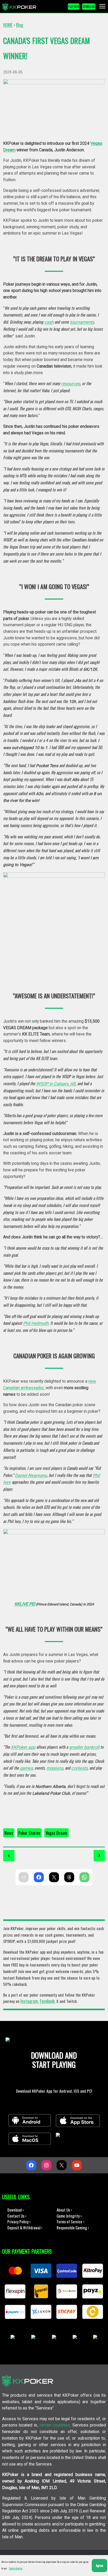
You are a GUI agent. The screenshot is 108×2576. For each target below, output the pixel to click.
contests (79, 1768)
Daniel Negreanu (31, 1475)
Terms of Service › (71, 2222)
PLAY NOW (74, 6)
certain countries (55, 2425)
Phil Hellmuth (36, 1323)
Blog (20, 25)
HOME (8, 25)
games (26, 1768)
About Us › (64, 2210)
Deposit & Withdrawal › (25, 2228)
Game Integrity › (69, 2216)
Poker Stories (29, 1833)
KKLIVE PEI (25, 1604)
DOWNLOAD (89, 6)
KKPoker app (23, 1747)
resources (71, 384)
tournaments (82, 322)
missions (55, 1768)
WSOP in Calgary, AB (56, 1084)
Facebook (47, 2001)
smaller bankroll (84, 1747)
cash (49, 322)
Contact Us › (17, 2216)
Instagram (29, 2001)
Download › (16, 2210)
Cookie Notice (16, 2568)
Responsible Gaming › (73, 2228)
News (9, 1833)
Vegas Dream (56, 1833)
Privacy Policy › (19, 2222)
